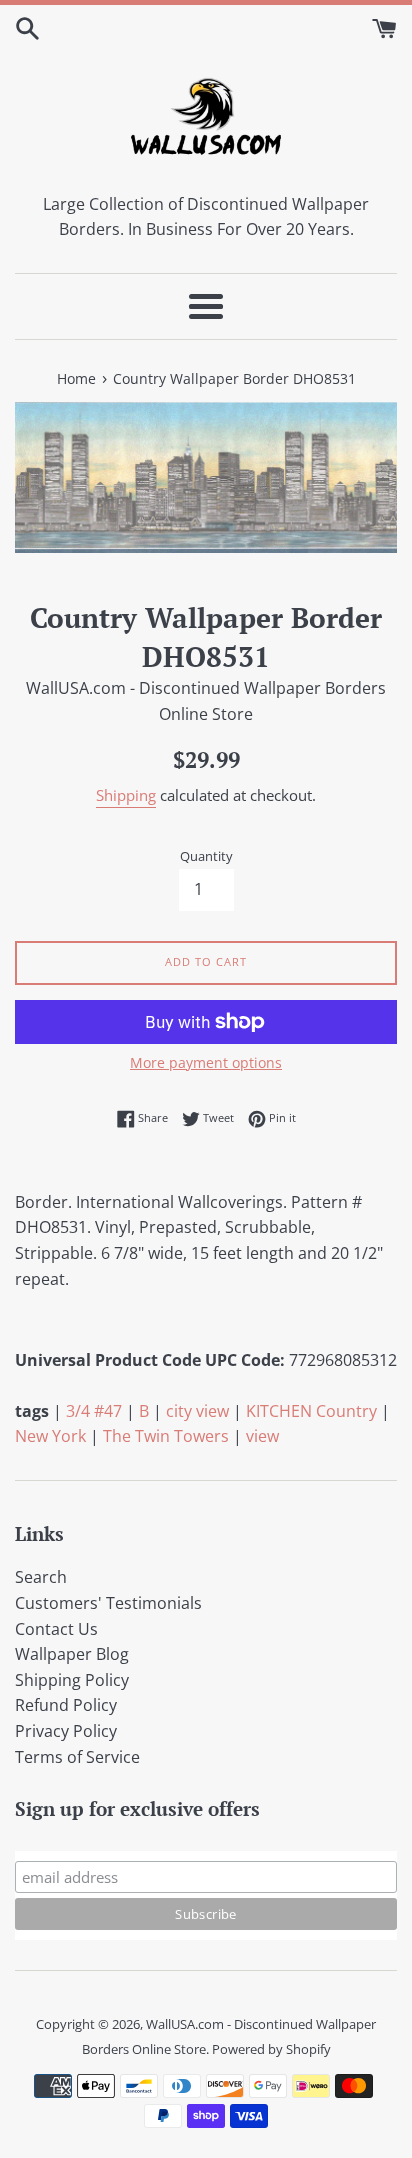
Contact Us (56, 1629)
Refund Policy (66, 1705)
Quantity (206, 856)
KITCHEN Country (311, 1411)
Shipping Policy (72, 1680)
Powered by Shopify (271, 2049)
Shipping (126, 795)
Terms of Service (77, 1757)
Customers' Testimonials (108, 1603)
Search (41, 1577)
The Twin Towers (166, 1436)
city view (197, 1411)
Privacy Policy (66, 1731)
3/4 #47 (94, 1411)
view (262, 1436)
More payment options (206, 1062)
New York (50, 1436)
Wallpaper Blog (72, 1654)
